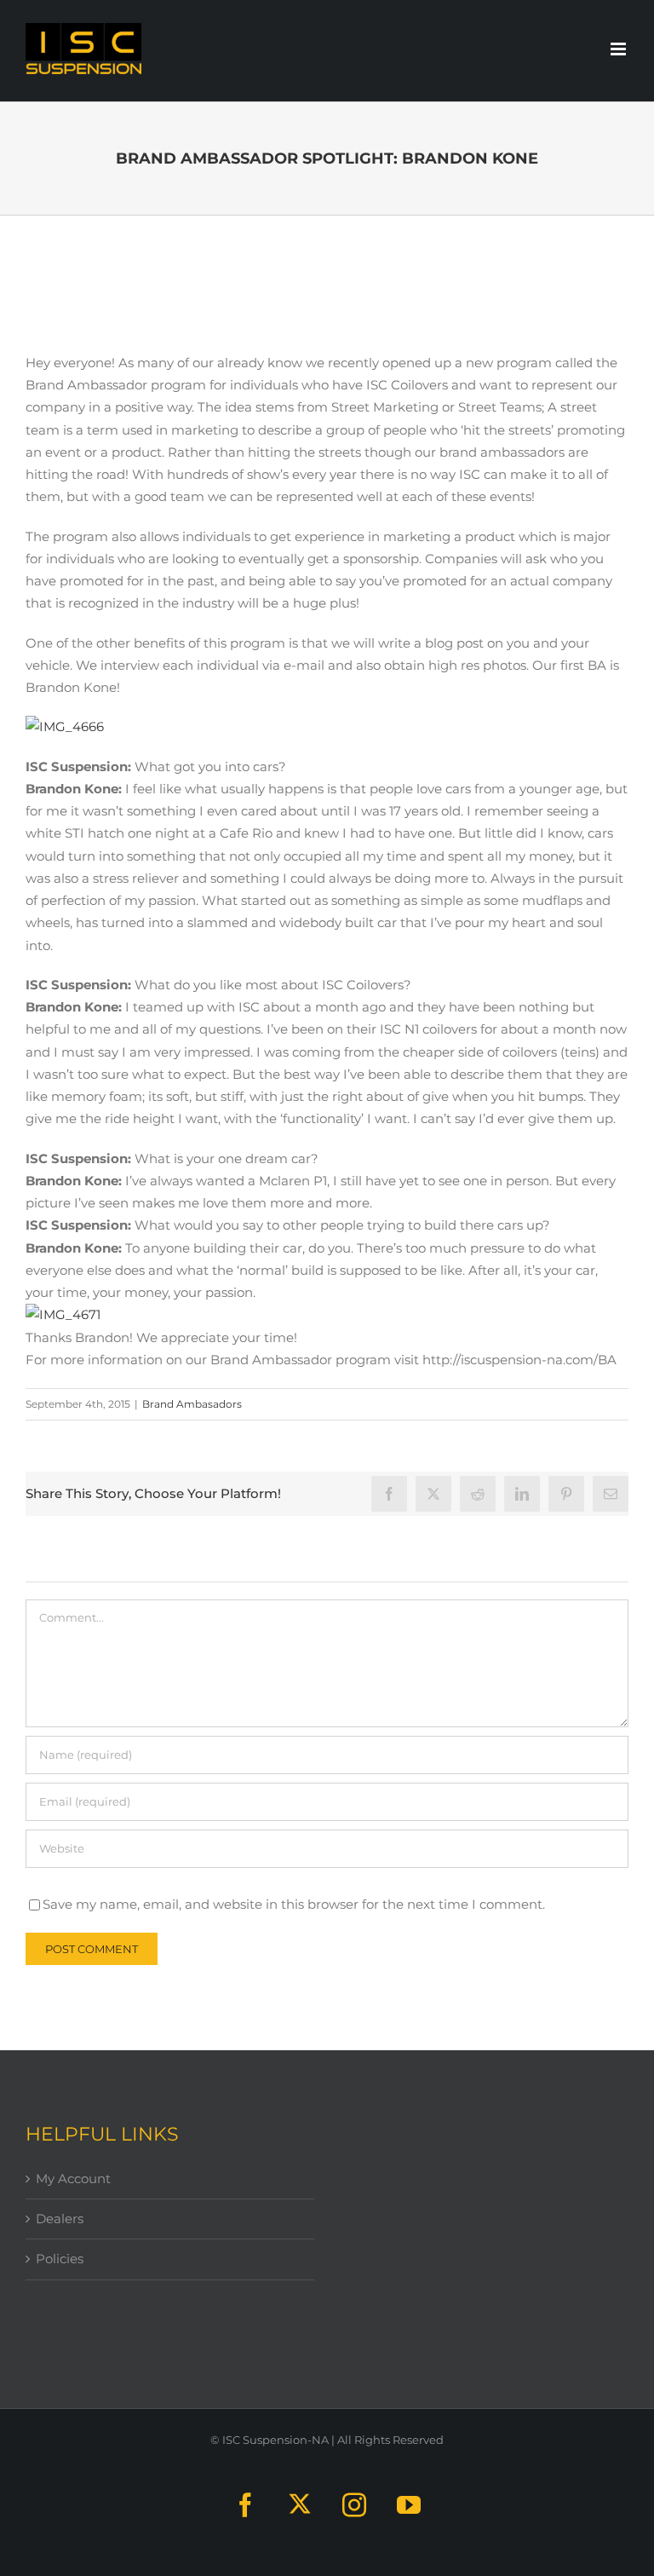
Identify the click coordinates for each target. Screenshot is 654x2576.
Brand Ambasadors (192, 1404)
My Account (73, 2178)
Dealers (60, 2219)
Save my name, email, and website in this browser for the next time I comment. (294, 1904)
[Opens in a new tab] (433, 1494)
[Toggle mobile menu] (620, 49)
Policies (60, 2259)
